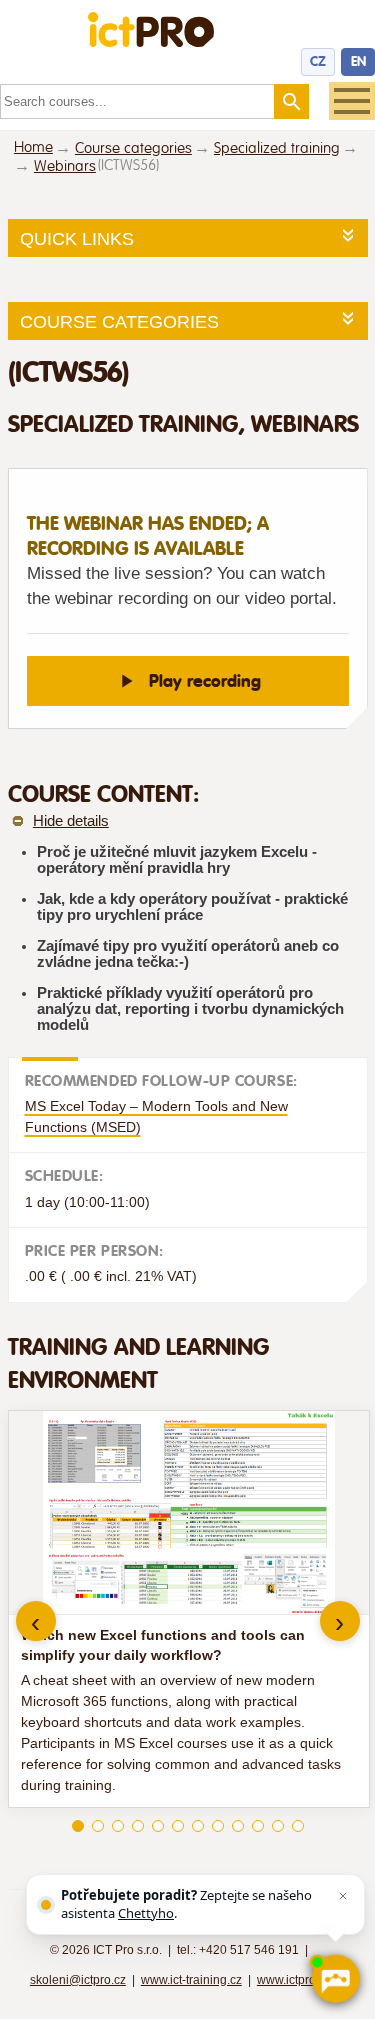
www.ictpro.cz (294, 1980)
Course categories (133, 148)
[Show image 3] (118, 1826)
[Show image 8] (218, 1826)
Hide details (71, 821)
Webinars (65, 166)
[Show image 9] (238, 1826)
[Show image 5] (158, 1826)
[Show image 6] (178, 1826)
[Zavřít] (343, 1896)
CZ (318, 61)
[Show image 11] (278, 1826)
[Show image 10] (258, 1826)
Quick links (77, 239)
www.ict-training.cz (191, 1980)
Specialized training (277, 148)
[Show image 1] (78, 1826)
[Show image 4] (138, 1826)
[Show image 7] (198, 1826)
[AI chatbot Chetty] (334, 1978)
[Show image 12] (298, 1826)
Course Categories (119, 322)
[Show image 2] (98, 1826)
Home (33, 147)
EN (358, 61)
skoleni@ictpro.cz (78, 1980)
